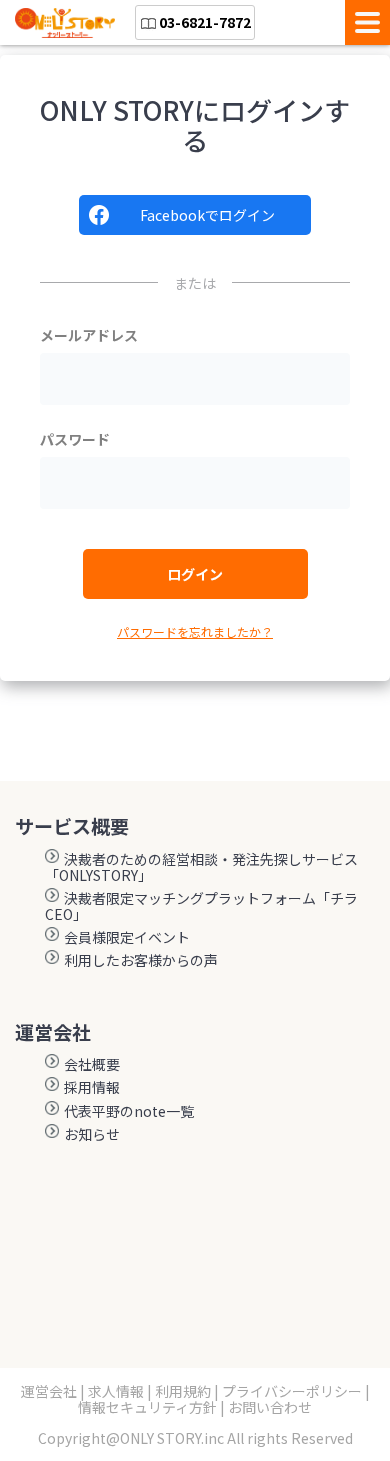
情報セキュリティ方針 (147, 1407)
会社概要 (92, 1063)
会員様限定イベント (127, 936)
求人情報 (116, 1391)
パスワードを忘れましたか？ (195, 631)
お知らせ (92, 1133)
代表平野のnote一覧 (129, 1110)
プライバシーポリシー (292, 1391)
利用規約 (183, 1391)
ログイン (195, 574)
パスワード (75, 439)
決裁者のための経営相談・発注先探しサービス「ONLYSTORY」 (201, 866)
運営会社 (49, 1391)
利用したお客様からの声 (141, 959)
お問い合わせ (270, 1407)
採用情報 (92, 1086)
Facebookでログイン (207, 215)
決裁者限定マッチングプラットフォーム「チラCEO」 (201, 905)
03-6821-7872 (205, 22)
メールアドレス (89, 335)
